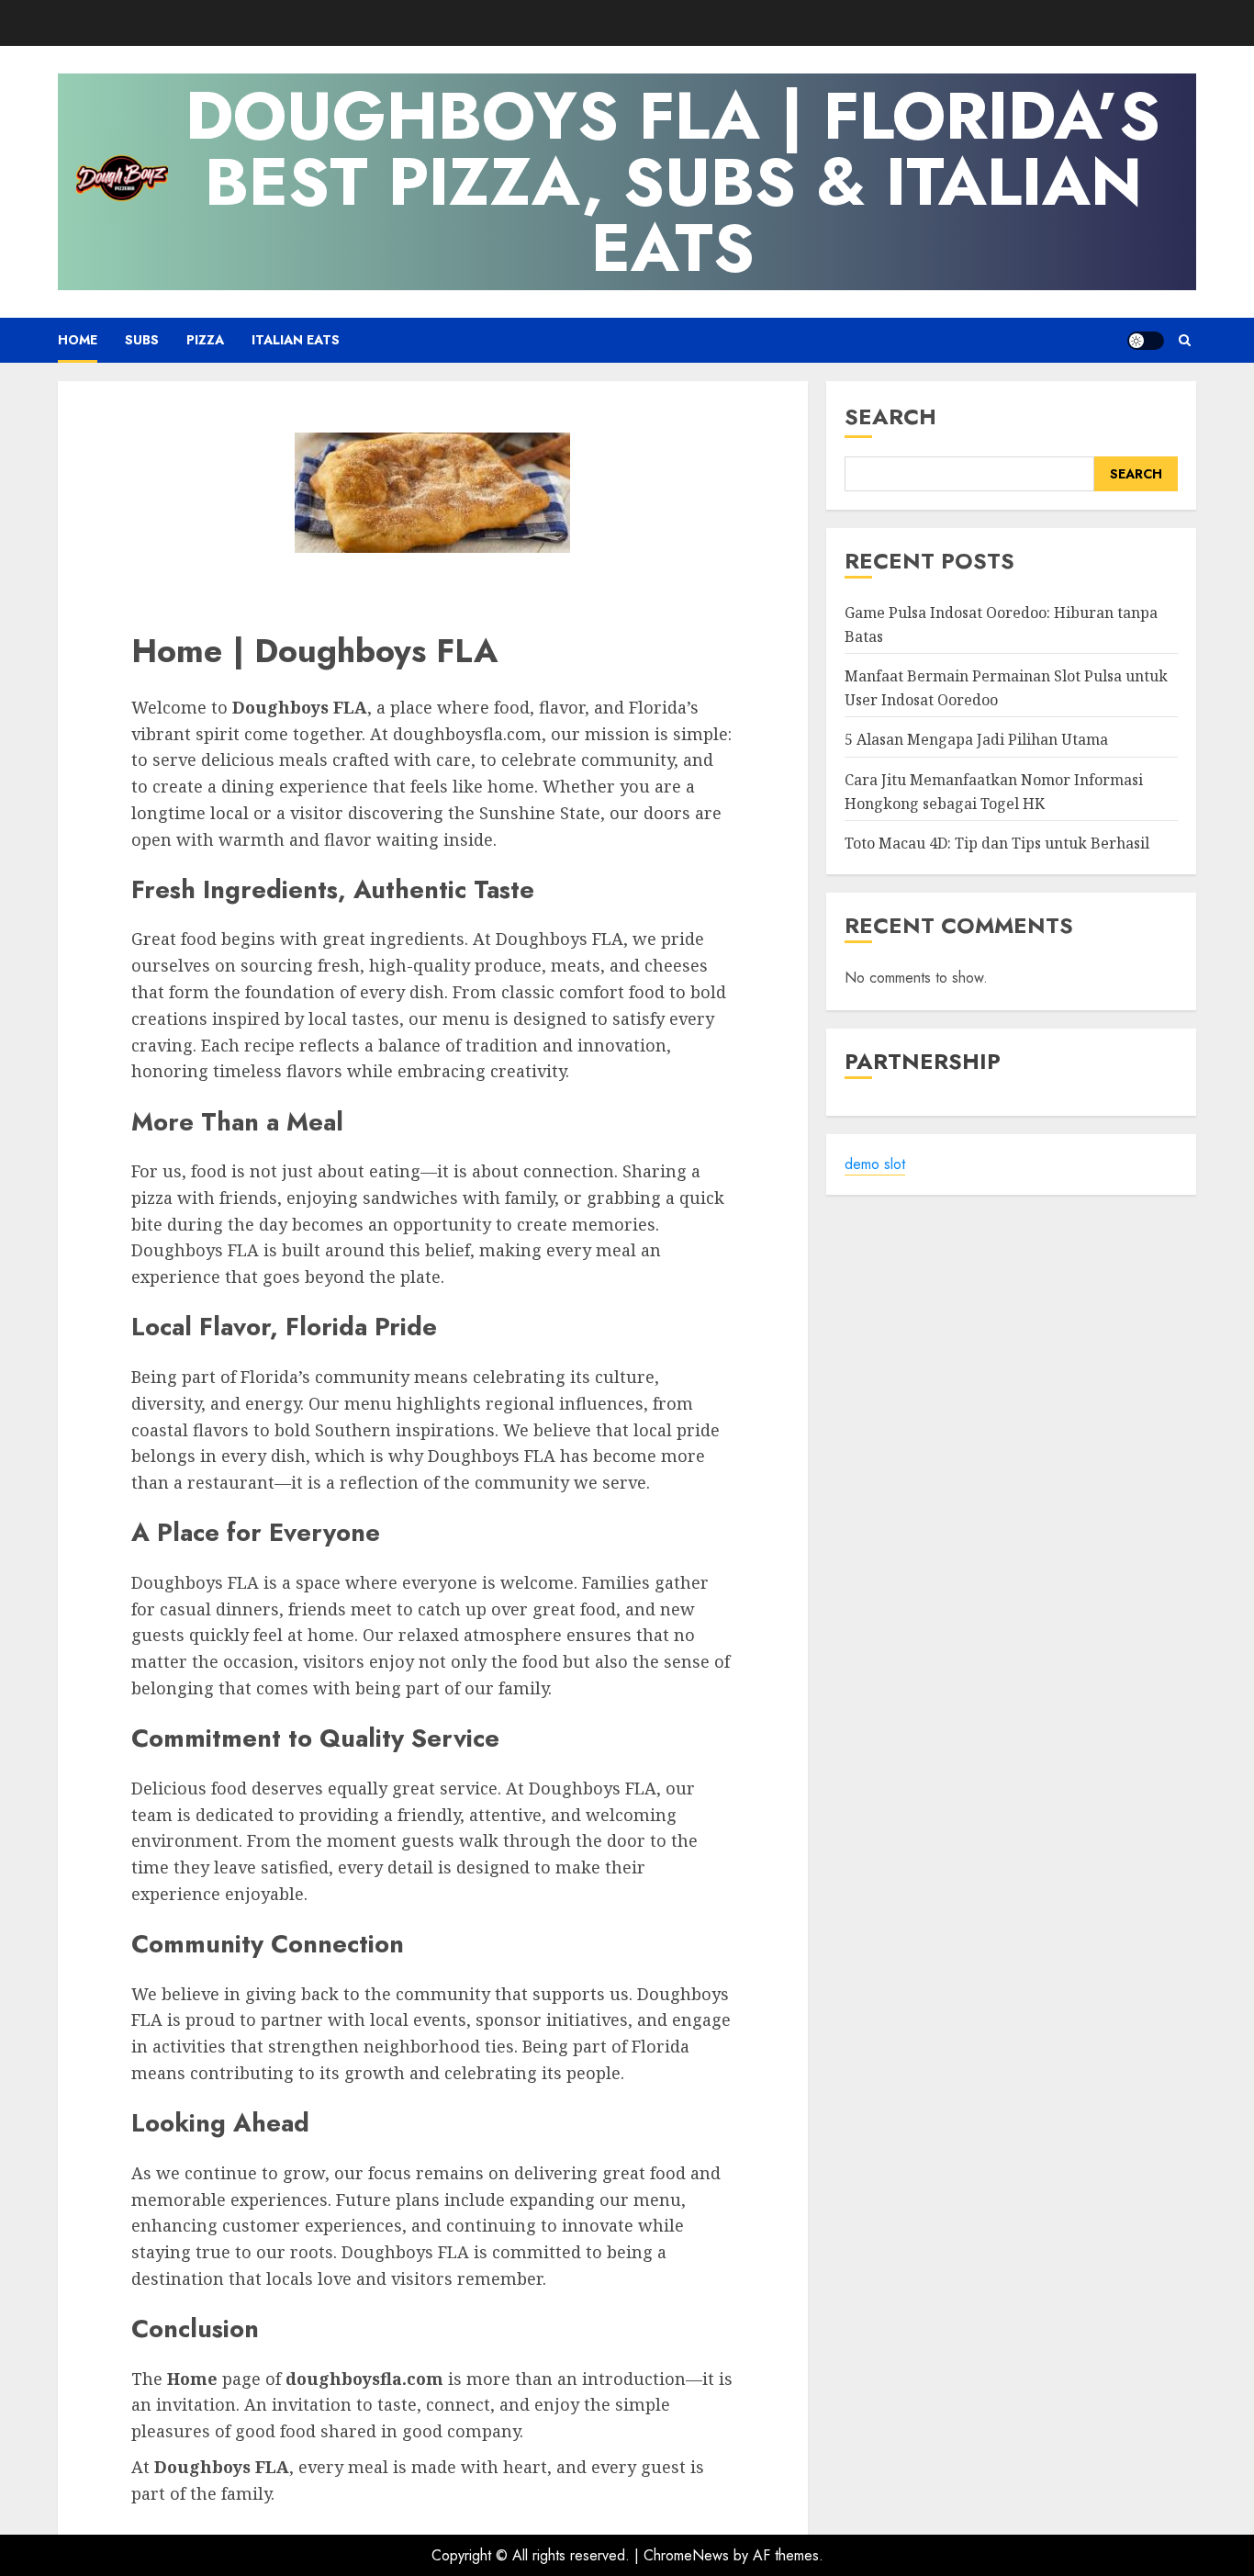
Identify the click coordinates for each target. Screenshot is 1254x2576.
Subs (142, 340)
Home (78, 340)
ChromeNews (686, 2555)
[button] (1185, 340)
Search (890, 416)
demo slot (875, 1165)
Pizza (205, 340)
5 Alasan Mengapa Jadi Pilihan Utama (976, 740)
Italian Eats (296, 340)
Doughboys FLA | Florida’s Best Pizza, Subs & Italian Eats (673, 182)
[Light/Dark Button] (1146, 341)
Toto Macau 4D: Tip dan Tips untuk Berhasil (997, 844)
